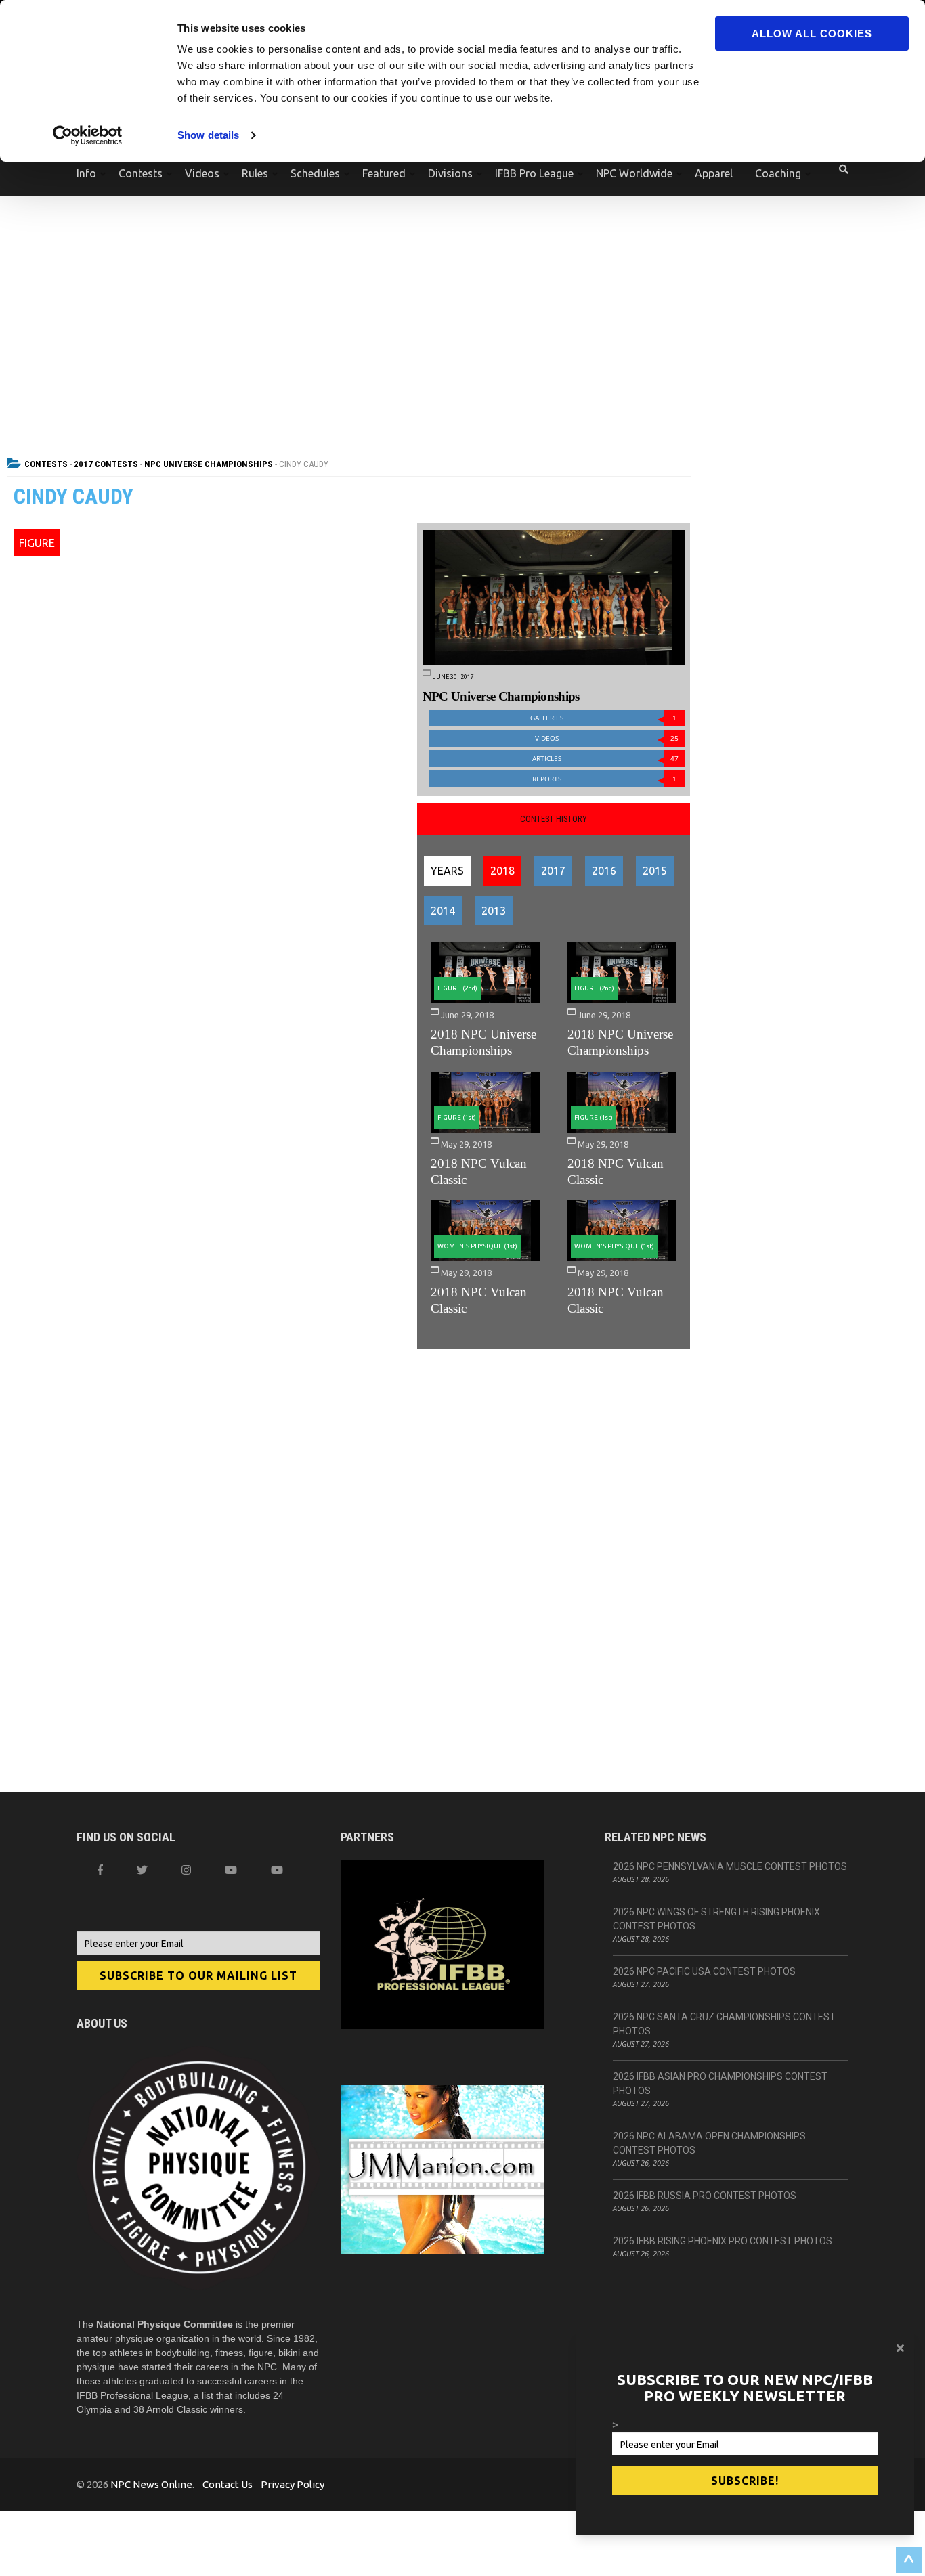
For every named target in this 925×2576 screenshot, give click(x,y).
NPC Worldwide (634, 173)
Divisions (450, 173)
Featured (384, 173)
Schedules (315, 173)
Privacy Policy (293, 2484)
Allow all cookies (812, 34)
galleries (603, 718)
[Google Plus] (231, 1870)
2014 (443, 911)
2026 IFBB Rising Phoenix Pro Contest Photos (723, 2241)
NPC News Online (151, 2484)
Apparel (714, 173)
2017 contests (106, 464)
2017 (553, 871)
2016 (604, 871)
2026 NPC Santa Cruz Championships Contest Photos (724, 2024)
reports (604, 779)
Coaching (778, 173)
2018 (502, 871)
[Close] (900, 2348)
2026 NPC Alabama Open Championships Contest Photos (709, 2143)
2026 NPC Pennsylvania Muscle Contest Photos (730, 1866)
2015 (655, 871)
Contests (141, 173)
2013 (494, 911)
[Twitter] (142, 1870)
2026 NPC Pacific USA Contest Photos (704, 1971)
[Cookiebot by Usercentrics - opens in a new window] (88, 135)
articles (605, 759)
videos (607, 738)
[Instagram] (186, 1870)
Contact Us (228, 2484)
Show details (208, 135)
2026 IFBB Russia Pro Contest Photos (705, 2196)
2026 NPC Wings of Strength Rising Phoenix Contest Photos (716, 1919)
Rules (255, 173)
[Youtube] (277, 1870)
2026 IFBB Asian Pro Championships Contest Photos (720, 2083)
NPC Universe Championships (209, 464)
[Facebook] (100, 1870)
